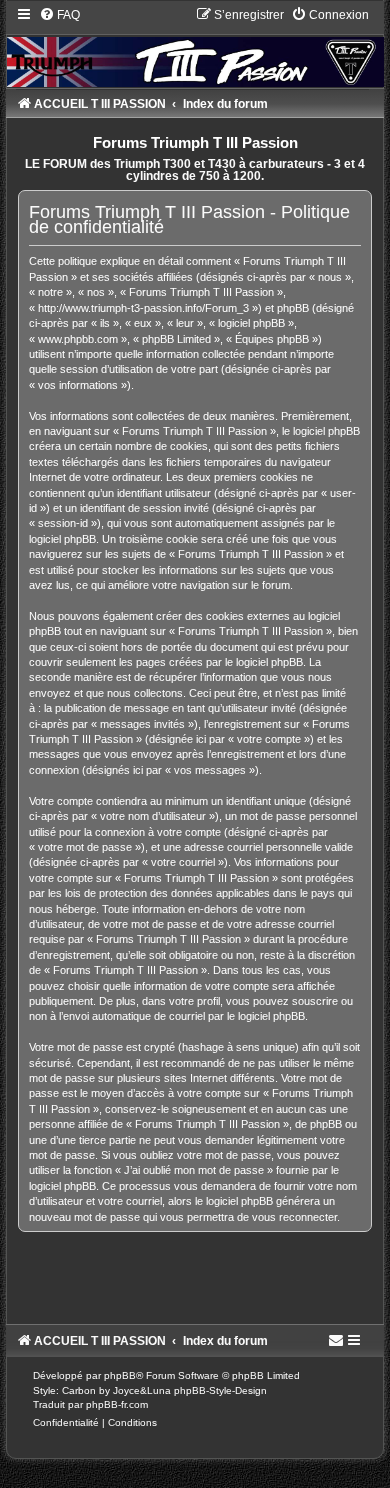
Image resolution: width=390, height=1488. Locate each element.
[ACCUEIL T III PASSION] (194, 46)
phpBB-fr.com (117, 1404)
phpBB (120, 1375)
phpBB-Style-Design (220, 1390)
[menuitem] (59, 15)
